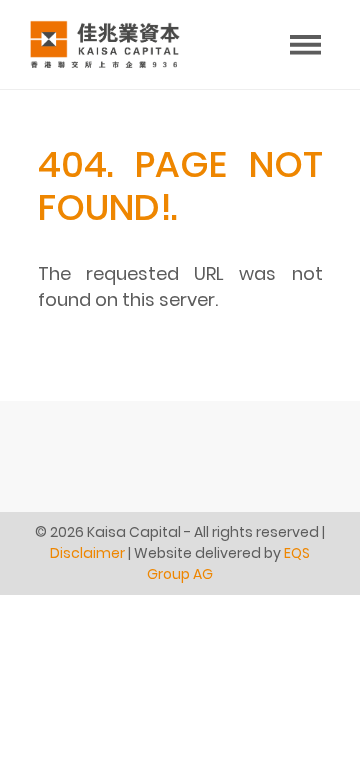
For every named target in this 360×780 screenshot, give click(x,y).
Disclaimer (87, 553)
